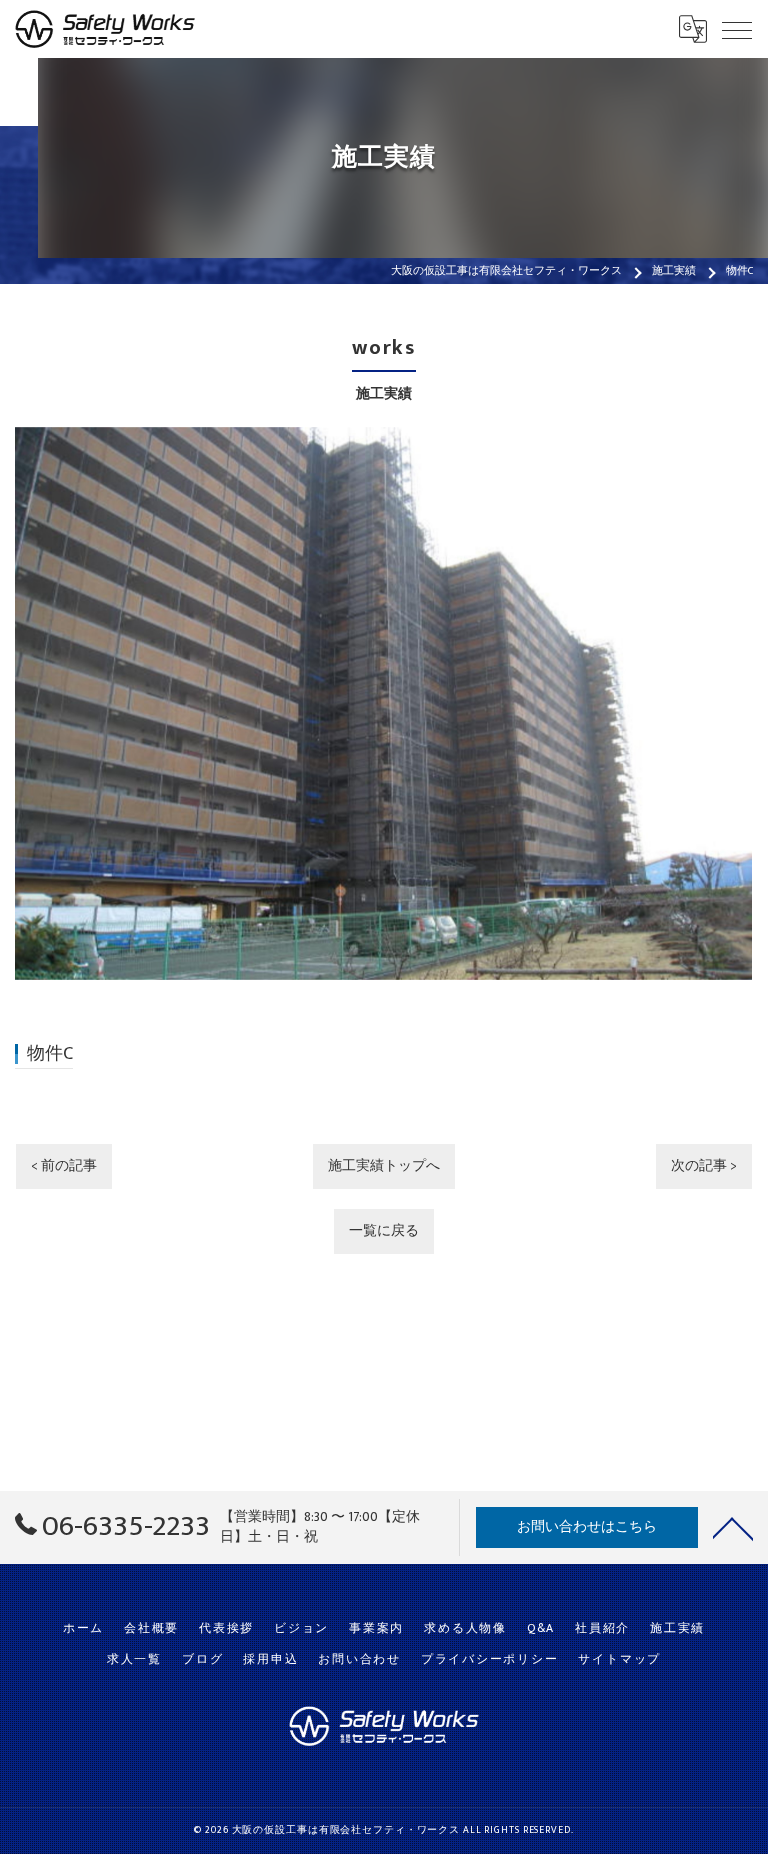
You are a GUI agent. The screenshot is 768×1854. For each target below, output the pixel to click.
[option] (383, 703)
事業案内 (376, 1628)
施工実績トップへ (384, 1166)
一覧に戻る (384, 1231)
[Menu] (737, 29)
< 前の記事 (64, 1166)
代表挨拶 (226, 1628)
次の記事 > (704, 1166)
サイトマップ (619, 1659)
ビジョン (301, 1628)
